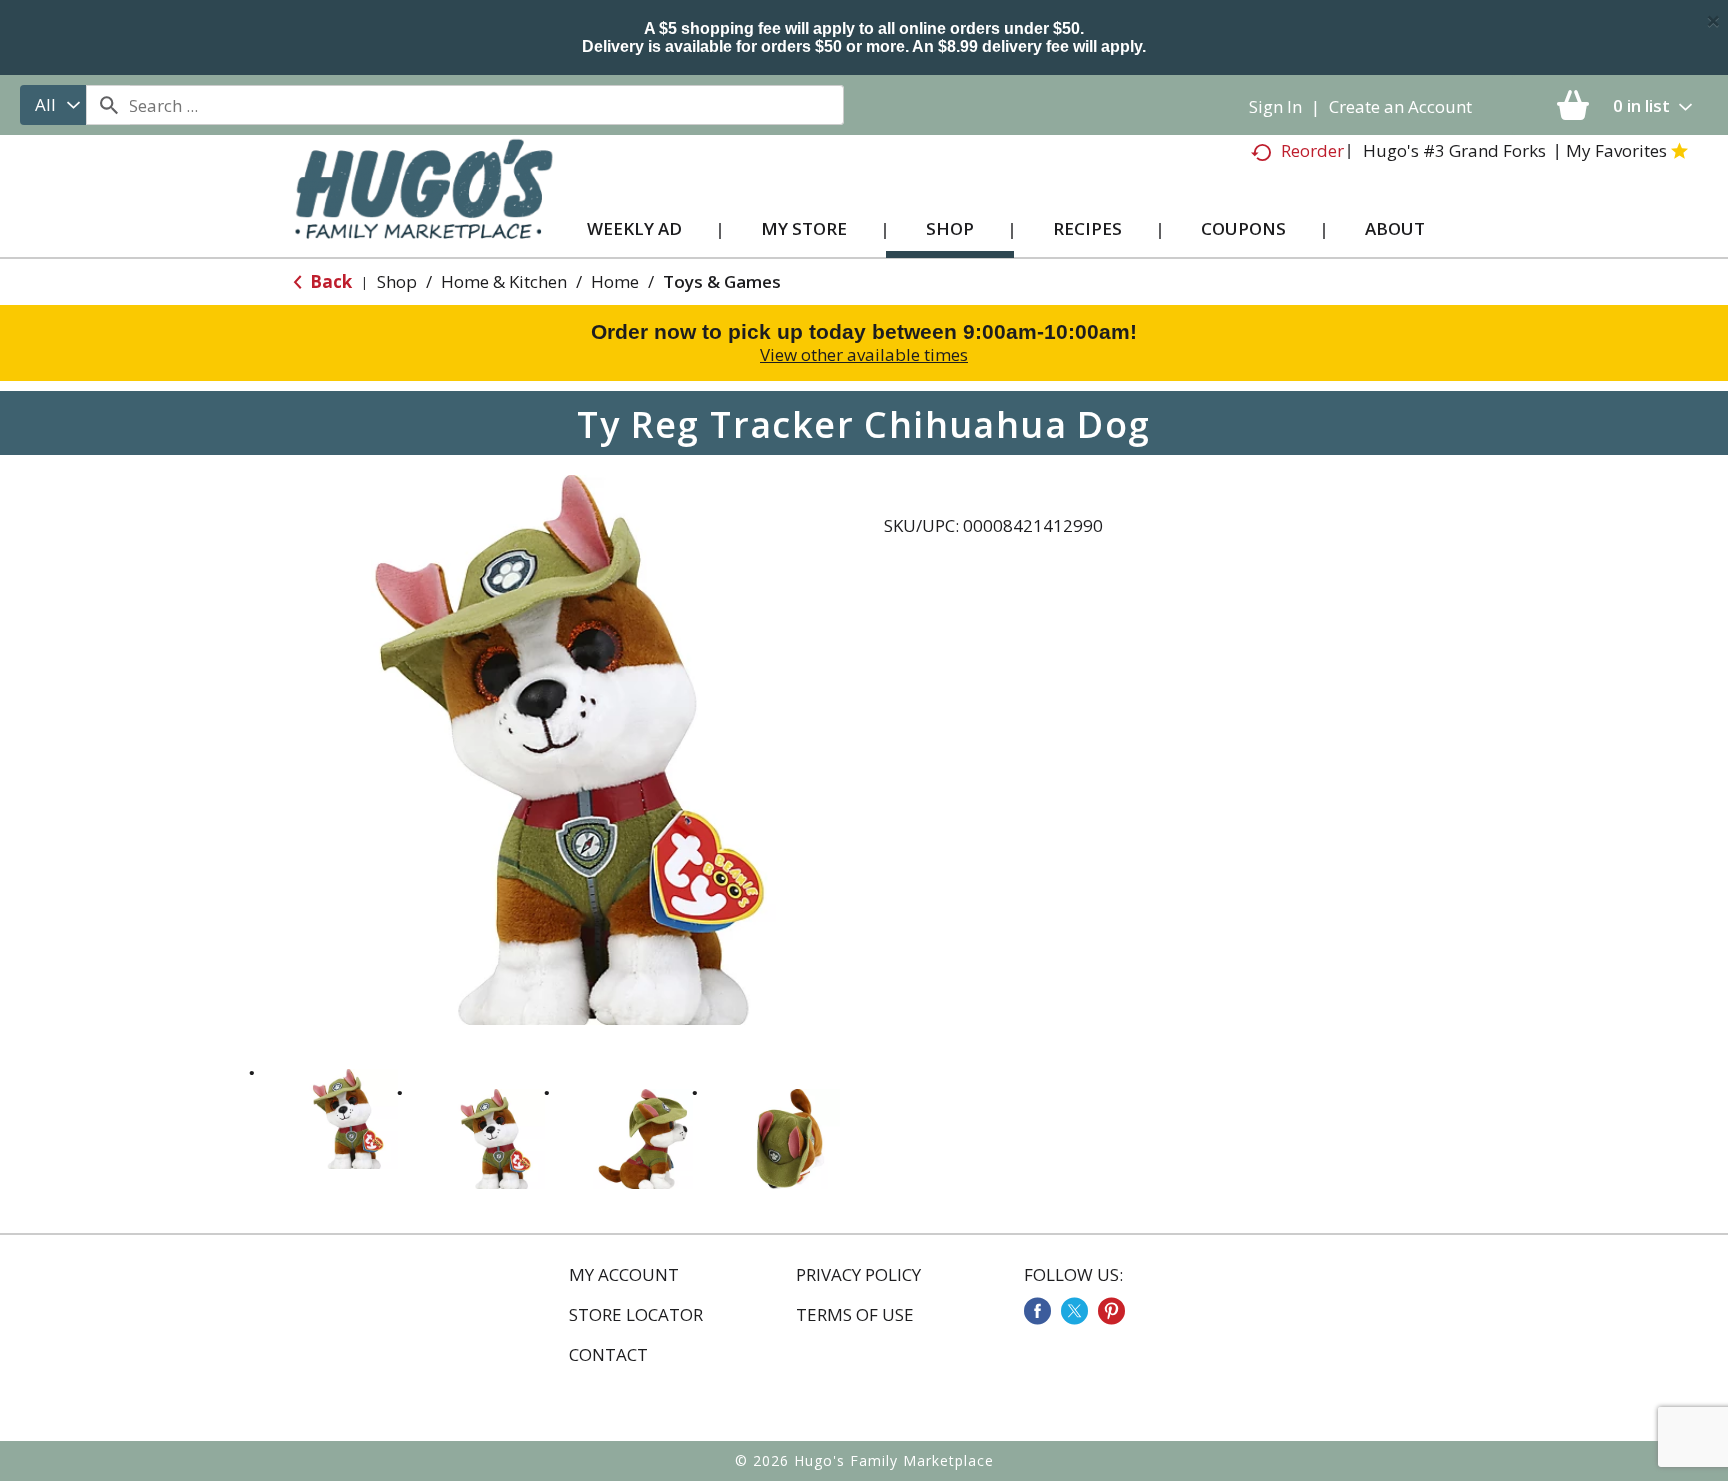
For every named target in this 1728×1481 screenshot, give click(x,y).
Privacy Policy (858, 1275)
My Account (624, 1275)
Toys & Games (722, 281)
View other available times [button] (864, 354)
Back (329, 281)
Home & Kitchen (504, 281)
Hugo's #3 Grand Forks (1454, 150)
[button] (348, 1119)
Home (615, 281)
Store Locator (636, 1315)
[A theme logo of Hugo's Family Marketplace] (423, 208)
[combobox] (53, 105)
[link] (1037, 1311)
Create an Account (1400, 106)
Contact (608, 1355)
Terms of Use (855, 1315)
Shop (397, 281)
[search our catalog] (108, 105)
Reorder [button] (1312, 150)
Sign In (1275, 106)
